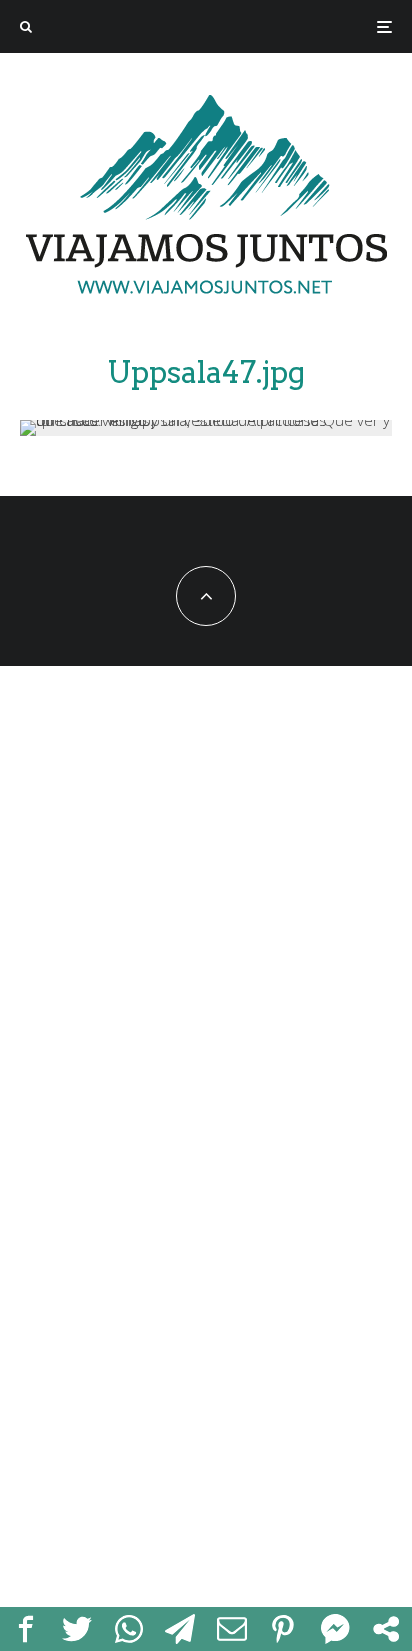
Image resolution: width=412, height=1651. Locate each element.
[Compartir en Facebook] (26, 1629)
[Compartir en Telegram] (181, 1629)
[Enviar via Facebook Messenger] (335, 1629)
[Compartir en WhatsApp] (129, 1629)
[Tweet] (78, 1629)
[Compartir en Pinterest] (284, 1629)
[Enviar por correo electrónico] (232, 1629)
